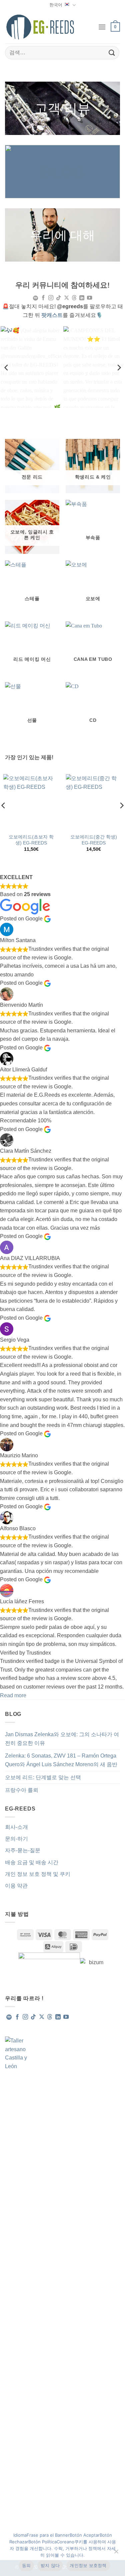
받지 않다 (50, 2565)
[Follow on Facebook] (43, 298)
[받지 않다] (116, 2553)
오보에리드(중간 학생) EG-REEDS (94, 840)
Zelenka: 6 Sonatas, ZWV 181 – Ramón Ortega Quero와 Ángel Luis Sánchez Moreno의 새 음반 (61, 1760)
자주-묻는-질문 (23, 1850)
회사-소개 (16, 1827)
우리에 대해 (62, 235)
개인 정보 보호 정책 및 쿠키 (38, 1874)
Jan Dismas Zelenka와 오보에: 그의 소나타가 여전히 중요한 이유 (62, 1739)
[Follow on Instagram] (51, 298)
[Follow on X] (66, 298)
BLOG (62, 172)
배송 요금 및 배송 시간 (32, 1862)
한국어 (56, 5)
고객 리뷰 (62, 108)
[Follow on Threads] (74, 298)
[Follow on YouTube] (89, 298)
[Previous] (7, 368)
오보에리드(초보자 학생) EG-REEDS (31, 840)
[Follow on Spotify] (35, 298)
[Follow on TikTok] (58, 298)
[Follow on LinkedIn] (81, 298)
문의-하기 (16, 1839)
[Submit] (112, 52)
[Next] (119, 368)
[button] (102, 27)
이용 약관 (16, 1886)
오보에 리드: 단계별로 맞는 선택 (43, 1777)
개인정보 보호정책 (88, 2565)
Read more (13, 1695)
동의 (26, 2565)
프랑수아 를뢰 (22, 1790)
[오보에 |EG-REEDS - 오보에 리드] (40, 27)
